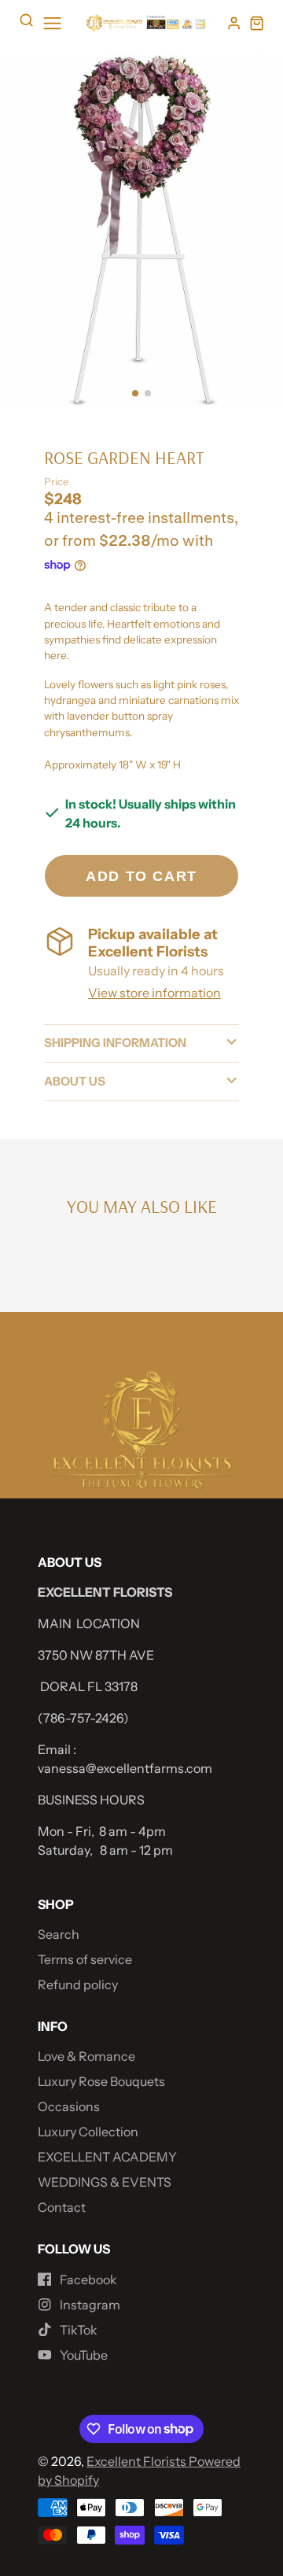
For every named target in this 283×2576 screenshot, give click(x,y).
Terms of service (85, 1959)
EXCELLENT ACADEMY (107, 2157)
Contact (62, 2207)
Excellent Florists (138, 2461)
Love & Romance (86, 2056)
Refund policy (78, 1985)
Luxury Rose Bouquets (101, 2081)
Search (59, 1934)
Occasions (69, 2106)
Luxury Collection (88, 2132)
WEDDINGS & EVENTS (105, 2182)
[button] (135, 393)
